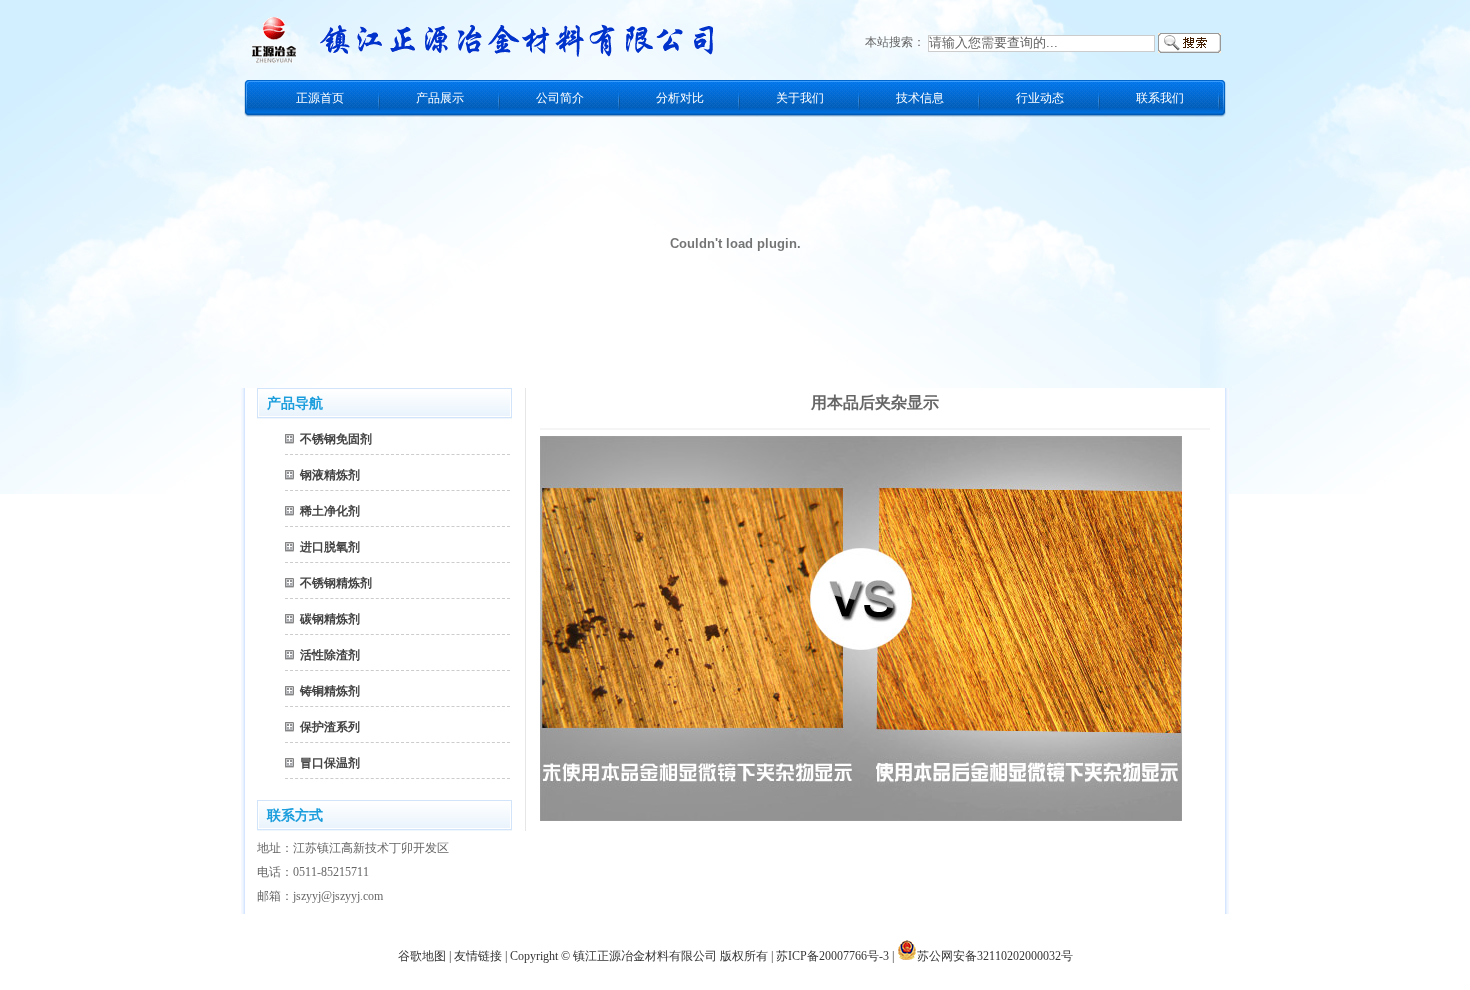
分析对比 (680, 98)
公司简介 (560, 98)
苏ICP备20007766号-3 (832, 956)
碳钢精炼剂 (330, 619)
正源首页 (320, 98)
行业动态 (1040, 98)
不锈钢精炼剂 (336, 583)
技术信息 (920, 98)
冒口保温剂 (330, 763)
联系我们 (1160, 98)
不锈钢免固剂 (336, 439)
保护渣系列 (330, 727)
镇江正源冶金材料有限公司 (645, 956)
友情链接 (478, 956)
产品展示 (440, 98)
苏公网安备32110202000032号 (995, 956)
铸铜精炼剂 (330, 691)
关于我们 (800, 98)
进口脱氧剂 (330, 547)
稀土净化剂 (330, 511)
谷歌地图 (422, 956)
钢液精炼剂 (330, 475)
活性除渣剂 (330, 655)
